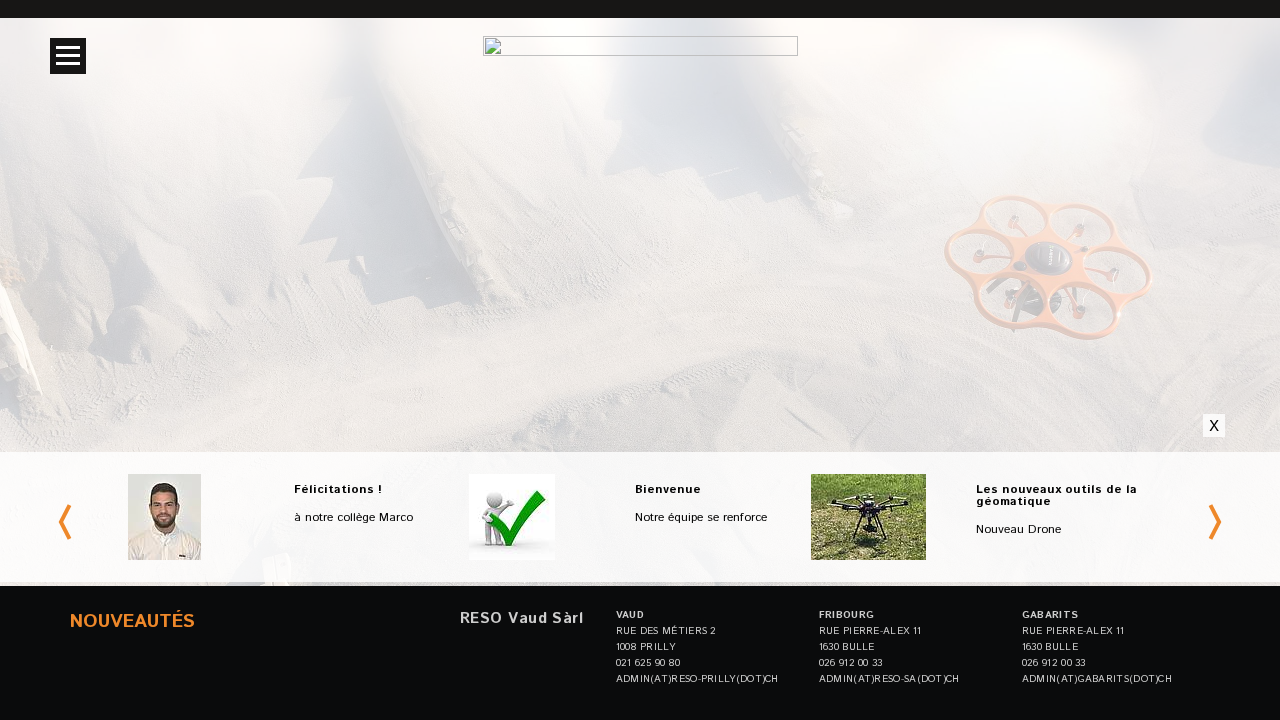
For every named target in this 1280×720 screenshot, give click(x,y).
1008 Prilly (645, 647)
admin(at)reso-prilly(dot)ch (697, 679)
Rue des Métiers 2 (666, 631)
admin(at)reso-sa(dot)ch (889, 679)
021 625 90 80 (648, 663)
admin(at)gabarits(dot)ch (1097, 679)
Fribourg (846, 615)
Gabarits (1050, 615)
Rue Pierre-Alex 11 (870, 631)
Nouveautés (132, 621)
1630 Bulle (847, 647)
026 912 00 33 (851, 663)
